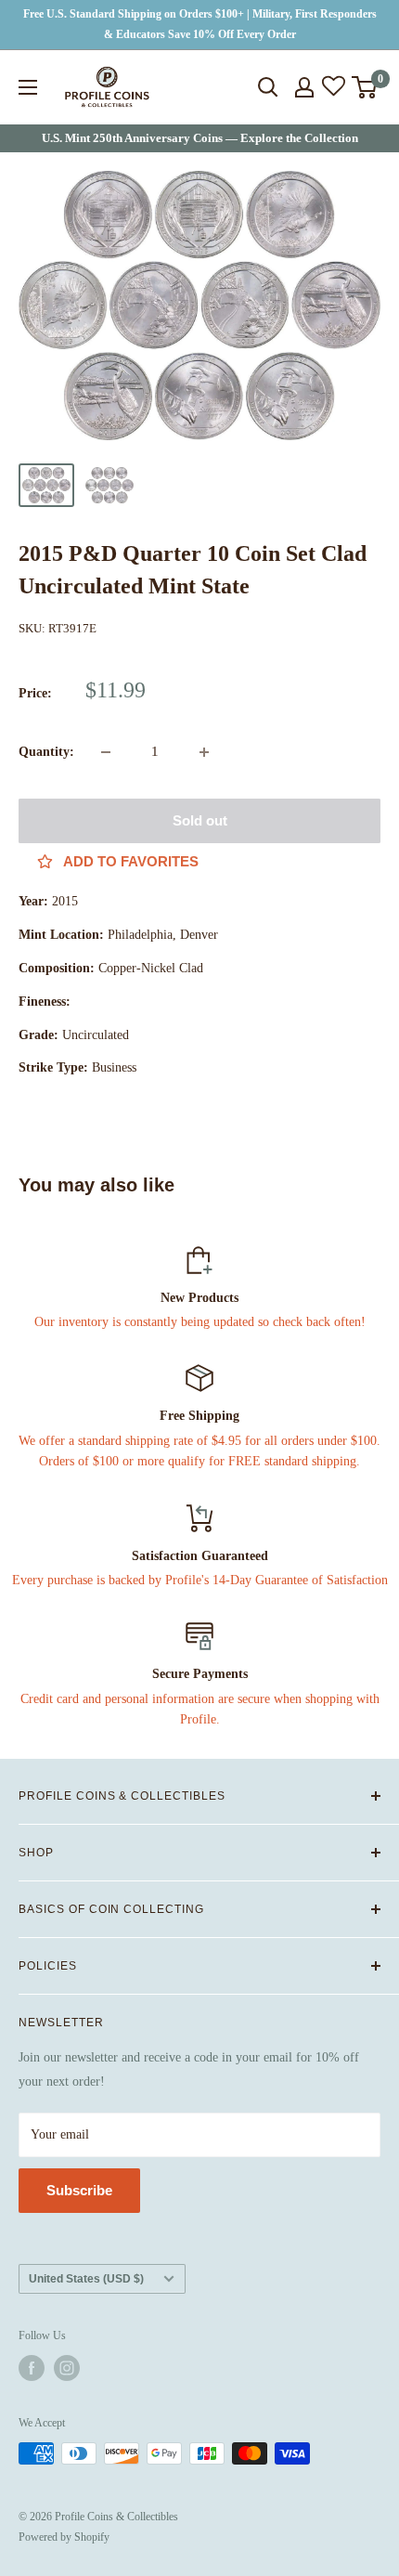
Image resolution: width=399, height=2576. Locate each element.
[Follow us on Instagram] (67, 2368)
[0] (365, 87)
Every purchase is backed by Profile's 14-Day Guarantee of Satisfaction (200, 1580)
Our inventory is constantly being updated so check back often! (200, 1322)
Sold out (200, 820)
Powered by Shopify (64, 2537)
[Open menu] (28, 87)
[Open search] (268, 87)
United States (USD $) (86, 2279)
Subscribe (79, 2190)
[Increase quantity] (204, 752)
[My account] (304, 87)
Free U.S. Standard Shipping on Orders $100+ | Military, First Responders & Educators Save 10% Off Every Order (200, 24)
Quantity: (46, 752)
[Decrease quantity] (106, 752)
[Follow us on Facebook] (32, 2368)
